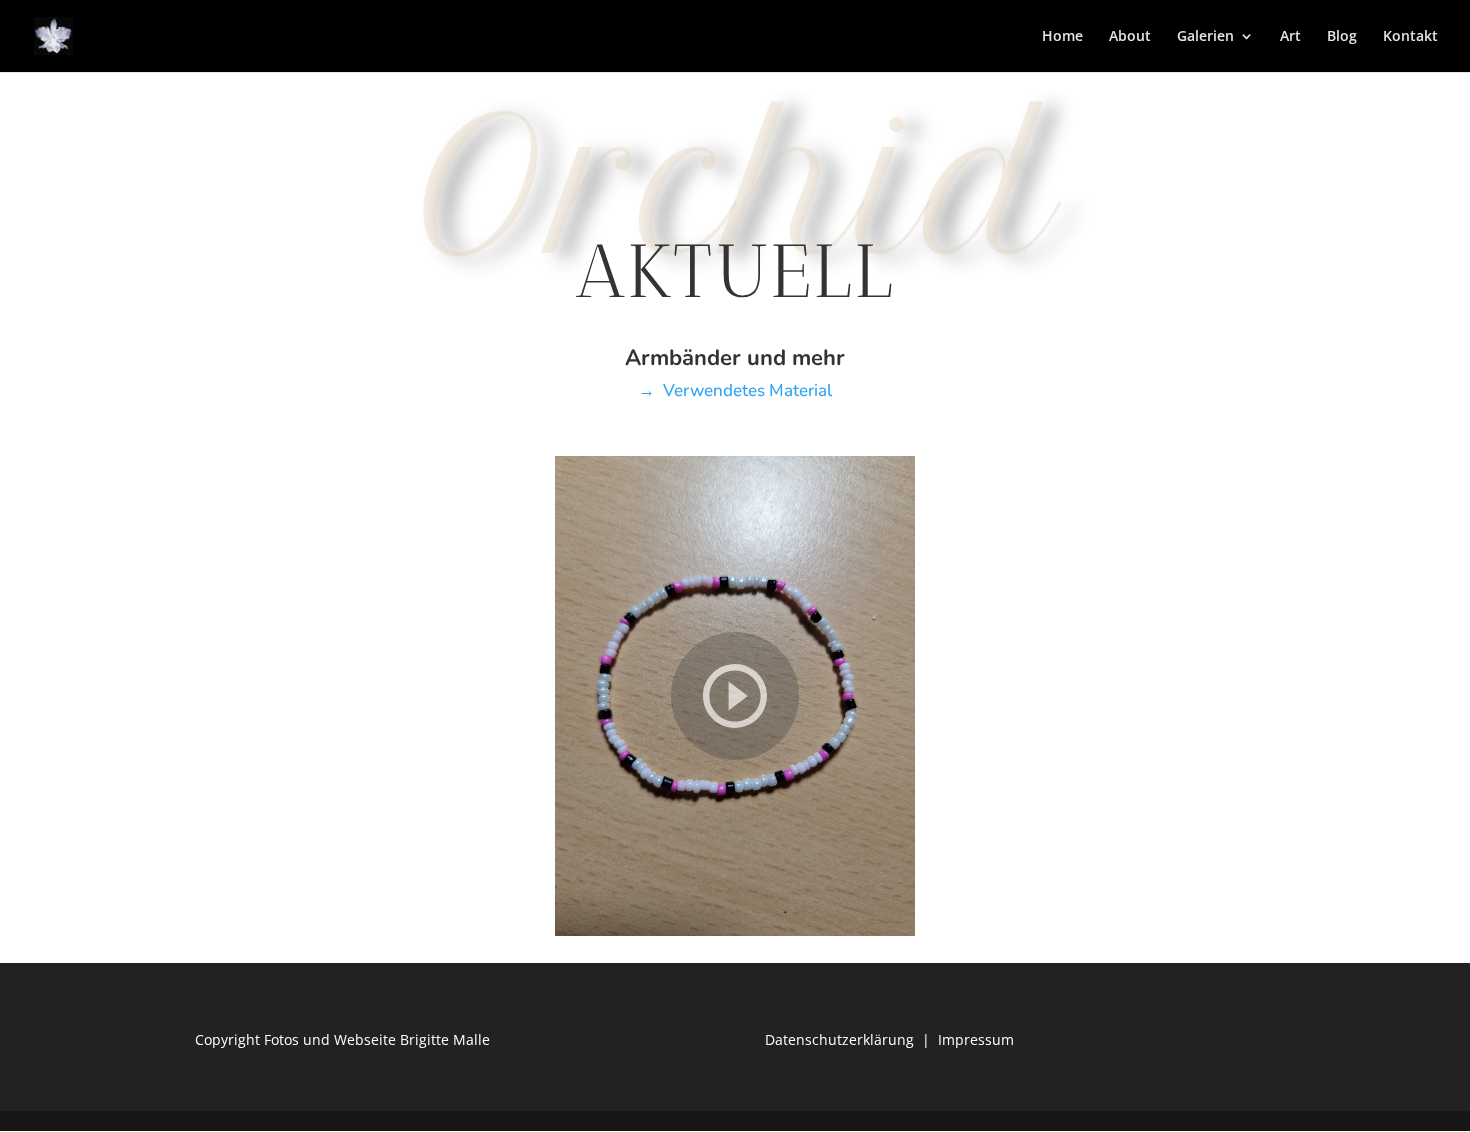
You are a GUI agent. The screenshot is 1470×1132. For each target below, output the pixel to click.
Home (1062, 37)
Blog (1342, 37)
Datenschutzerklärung (839, 1039)
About (1130, 37)
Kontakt (1410, 37)
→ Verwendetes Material (735, 390)
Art (1290, 37)
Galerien (1205, 37)
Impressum (976, 1039)
